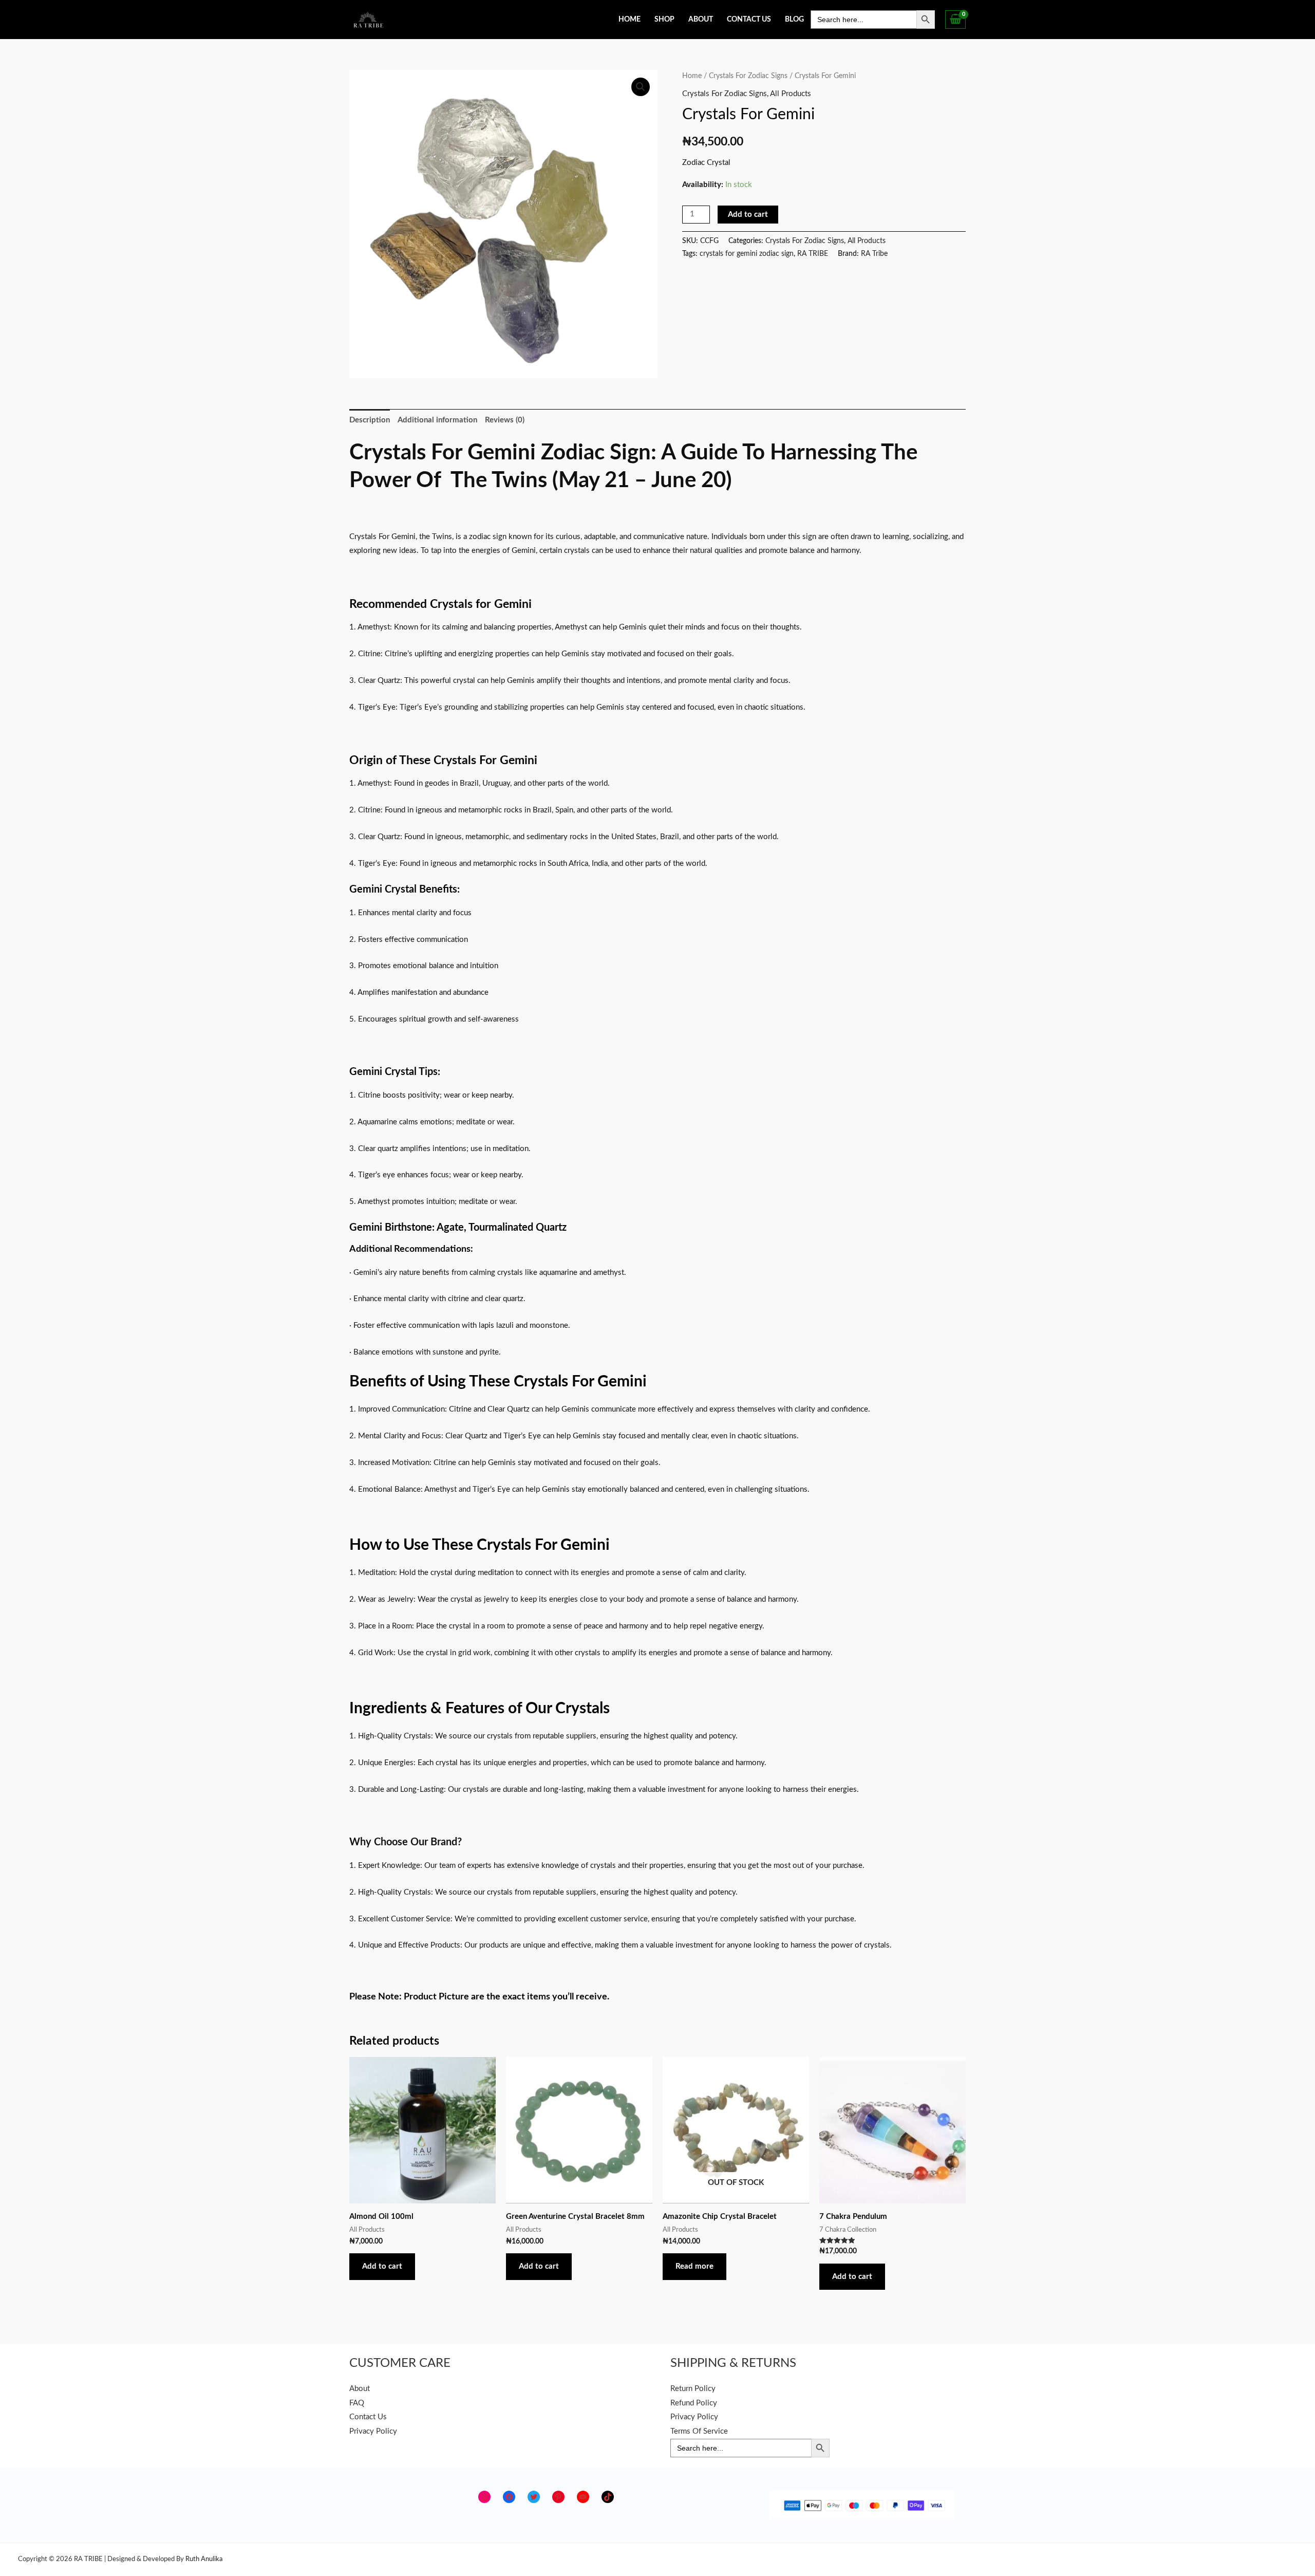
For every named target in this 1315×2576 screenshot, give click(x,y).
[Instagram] (484, 2497)
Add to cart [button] (382, 2266)
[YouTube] (583, 2497)
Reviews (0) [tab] (505, 420)
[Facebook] (509, 2497)
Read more (694, 2266)
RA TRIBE (813, 254)
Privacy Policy (373, 2431)
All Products (791, 94)
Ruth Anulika (204, 2559)
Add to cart (748, 215)
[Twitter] (534, 2497)
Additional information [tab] (437, 420)
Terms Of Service (699, 2431)
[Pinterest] (558, 2497)
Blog (794, 20)
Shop (664, 20)
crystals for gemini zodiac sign (747, 254)
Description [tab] (370, 420)
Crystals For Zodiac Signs (748, 76)
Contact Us (749, 20)
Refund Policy (694, 2403)
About (701, 20)
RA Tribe (874, 254)
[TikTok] (608, 2497)
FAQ (357, 2403)
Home (630, 20)
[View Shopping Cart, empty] (955, 20)
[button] (641, 87)
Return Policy (693, 2389)
